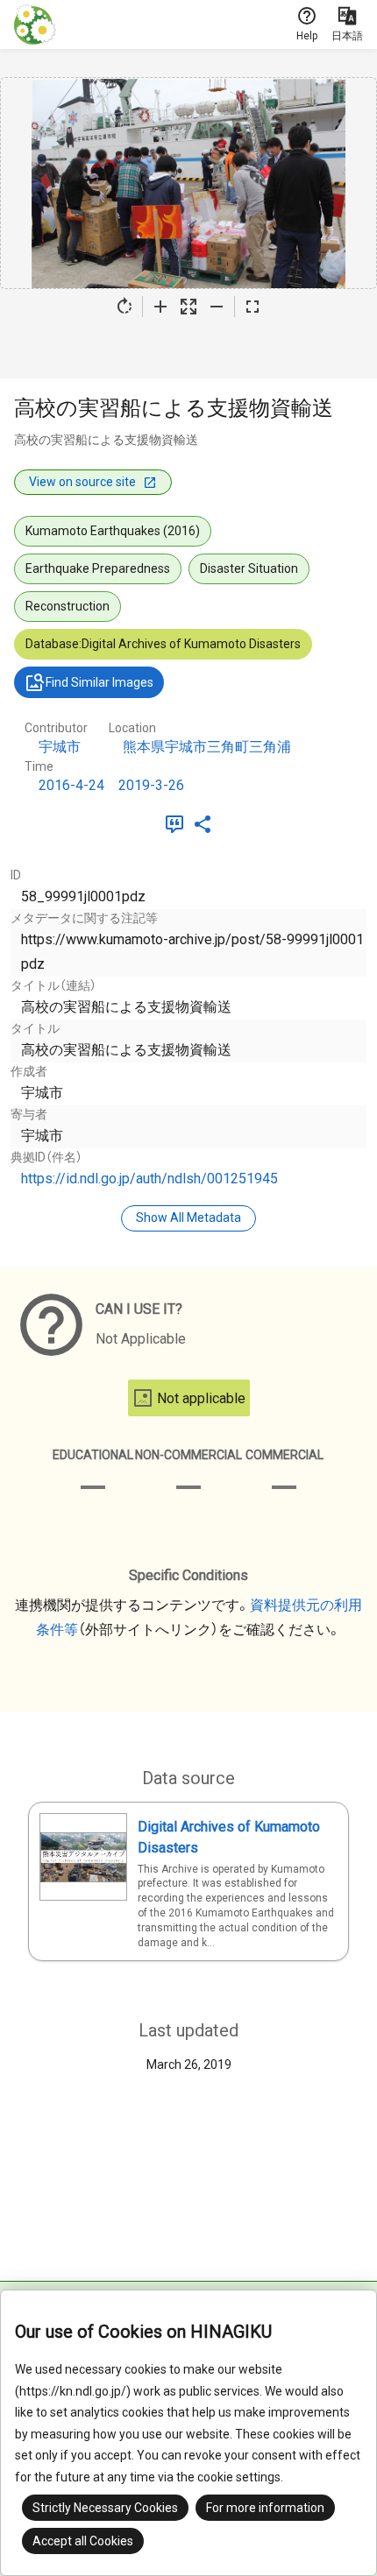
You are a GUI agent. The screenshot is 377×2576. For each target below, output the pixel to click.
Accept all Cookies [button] (83, 2541)
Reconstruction (68, 606)
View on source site (82, 482)
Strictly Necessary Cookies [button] (105, 2508)
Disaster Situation (249, 568)
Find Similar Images (100, 682)
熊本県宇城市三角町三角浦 (207, 747)
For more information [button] (265, 2508)
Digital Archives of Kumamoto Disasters (229, 1837)
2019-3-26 (151, 785)
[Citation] (178, 824)
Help (307, 36)
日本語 (347, 36)
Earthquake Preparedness (98, 568)
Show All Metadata (188, 1217)
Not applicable (201, 1398)
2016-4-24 (71, 785)
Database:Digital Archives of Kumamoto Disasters (163, 644)
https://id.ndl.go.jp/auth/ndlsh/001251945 (149, 1179)
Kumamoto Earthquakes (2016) (113, 531)
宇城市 (60, 747)
